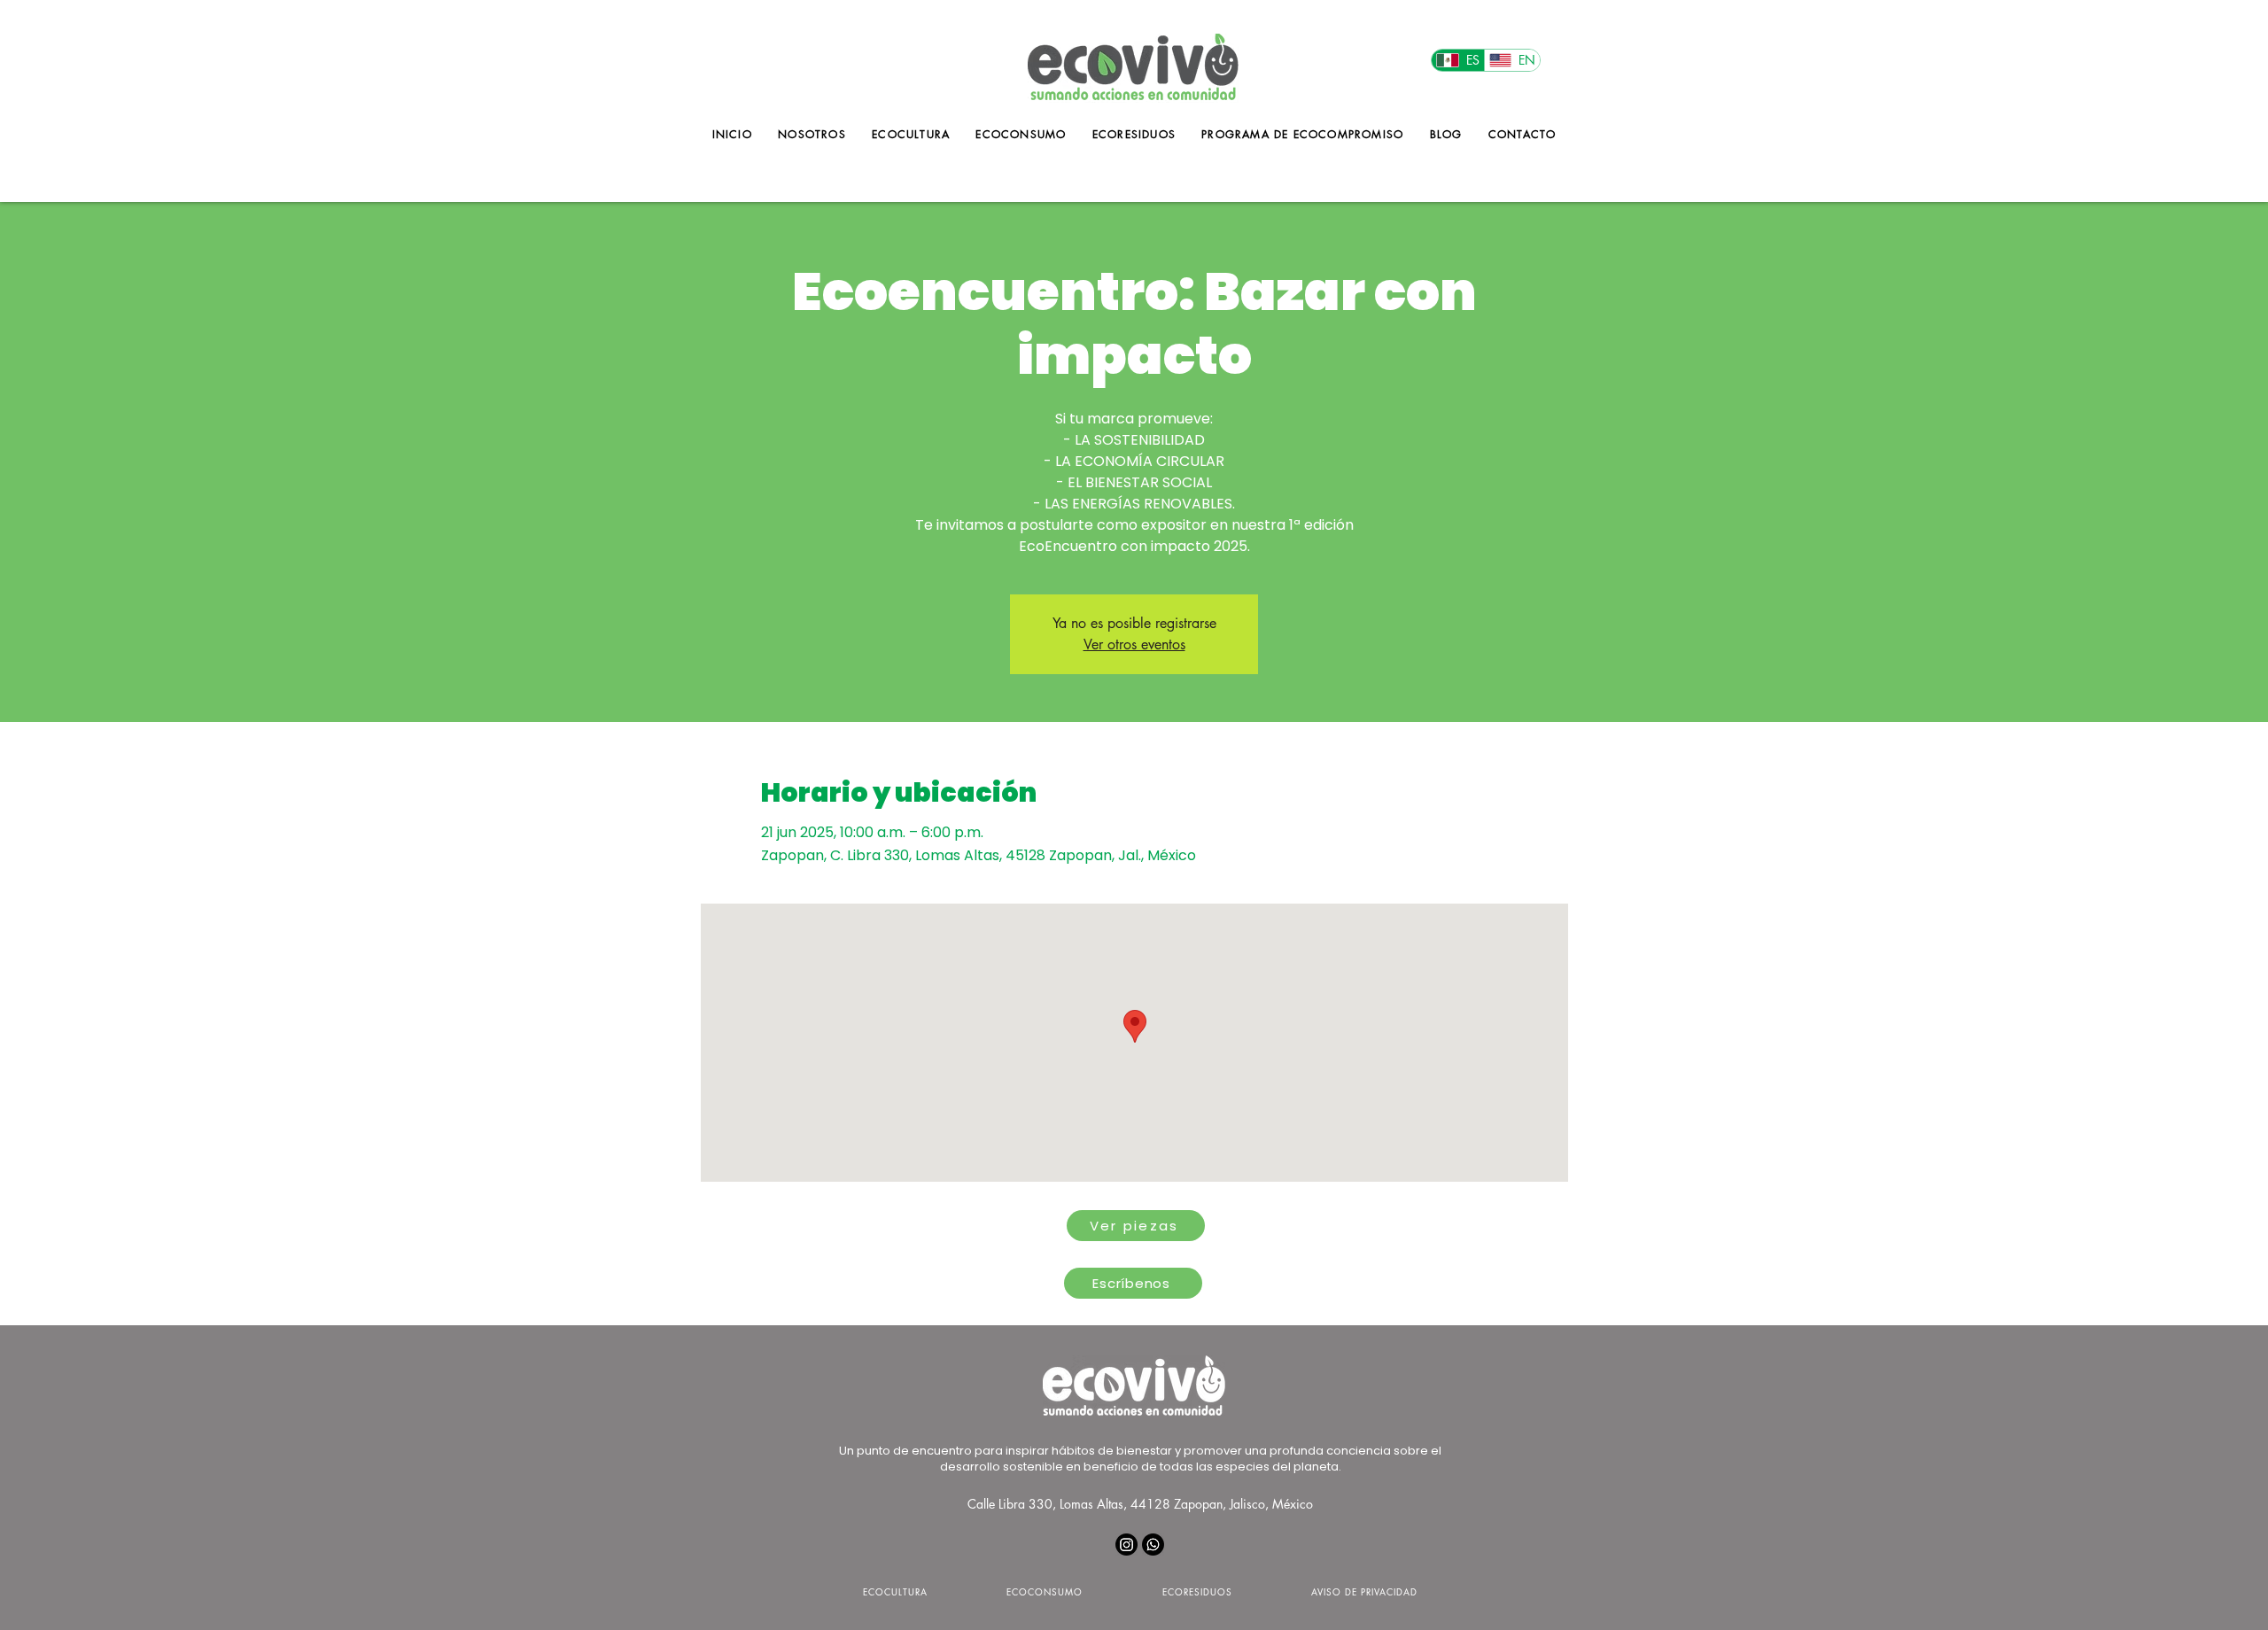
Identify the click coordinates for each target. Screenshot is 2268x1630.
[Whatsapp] (1153, 1545)
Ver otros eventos (1134, 644)
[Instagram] (1126, 1545)
